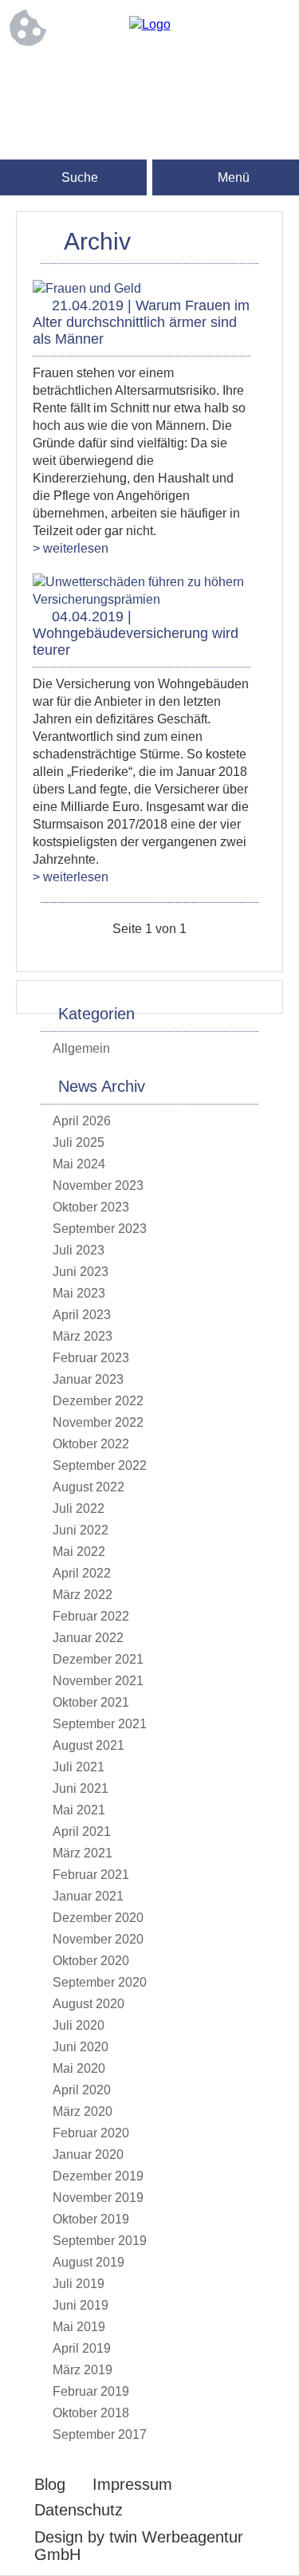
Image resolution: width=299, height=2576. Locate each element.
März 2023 (83, 1336)
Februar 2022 (91, 1616)
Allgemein (81, 1048)
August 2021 (89, 1745)
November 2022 (98, 1422)
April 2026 (82, 1121)
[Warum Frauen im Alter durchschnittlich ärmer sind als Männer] (87, 288)
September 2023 (100, 1229)
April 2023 (82, 1315)
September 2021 (100, 1724)
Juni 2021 (81, 1788)
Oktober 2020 (91, 1961)
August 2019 (89, 2262)
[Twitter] (182, 77)
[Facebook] (86, 77)
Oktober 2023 (91, 1207)
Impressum (132, 2484)
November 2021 (98, 1681)
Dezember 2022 (98, 1401)
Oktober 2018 (91, 2413)
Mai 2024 (79, 1164)
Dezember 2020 (98, 1918)
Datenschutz (79, 2510)
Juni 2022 (81, 1530)
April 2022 (82, 1573)
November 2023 (98, 1186)
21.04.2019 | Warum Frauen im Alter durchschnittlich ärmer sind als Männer (141, 322)
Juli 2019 (79, 2284)
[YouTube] (150, 109)
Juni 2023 (81, 1272)
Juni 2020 (81, 2047)
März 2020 (83, 2111)
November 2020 (98, 1939)
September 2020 (100, 1982)
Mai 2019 (79, 2327)
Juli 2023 (79, 1250)
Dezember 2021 (98, 1659)
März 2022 (83, 1595)
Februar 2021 (91, 1875)
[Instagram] (118, 77)
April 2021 (82, 1832)
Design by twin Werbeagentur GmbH (139, 2546)
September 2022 (100, 1465)
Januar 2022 (88, 1638)
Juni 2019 (81, 2305)
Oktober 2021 (91, 1702)
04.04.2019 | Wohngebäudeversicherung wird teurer (136, 633)
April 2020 (82, 2090)
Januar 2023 (88, 1379)
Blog (50, 2484)
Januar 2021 (88, 1896)
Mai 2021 (79, 1810)
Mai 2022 (79, 1552)
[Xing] (214, 77)
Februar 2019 (91, 2391)
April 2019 (82, 2348)
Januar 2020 (88, 2155)
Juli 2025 (79, 1142)
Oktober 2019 (91, 2219)
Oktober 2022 (91, 1444)
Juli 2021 (79, 1767)
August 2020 (89, 2004)
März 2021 (83, 1853)
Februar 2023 (91, 1358)
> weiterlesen (71, 548)
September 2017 (100, 2434)
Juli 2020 (79, 2025)
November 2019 (98, 2198)
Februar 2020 (91, 2133)
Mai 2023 (79, 1293)
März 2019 (83, 2370)
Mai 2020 (79, 2068)
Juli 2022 (79, 1509)
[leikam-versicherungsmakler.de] (150, 24)
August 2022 (89, 1487)
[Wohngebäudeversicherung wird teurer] (142, 599)
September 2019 (100, 2241)
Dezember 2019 (98, 2176)
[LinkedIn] (150, 77)
